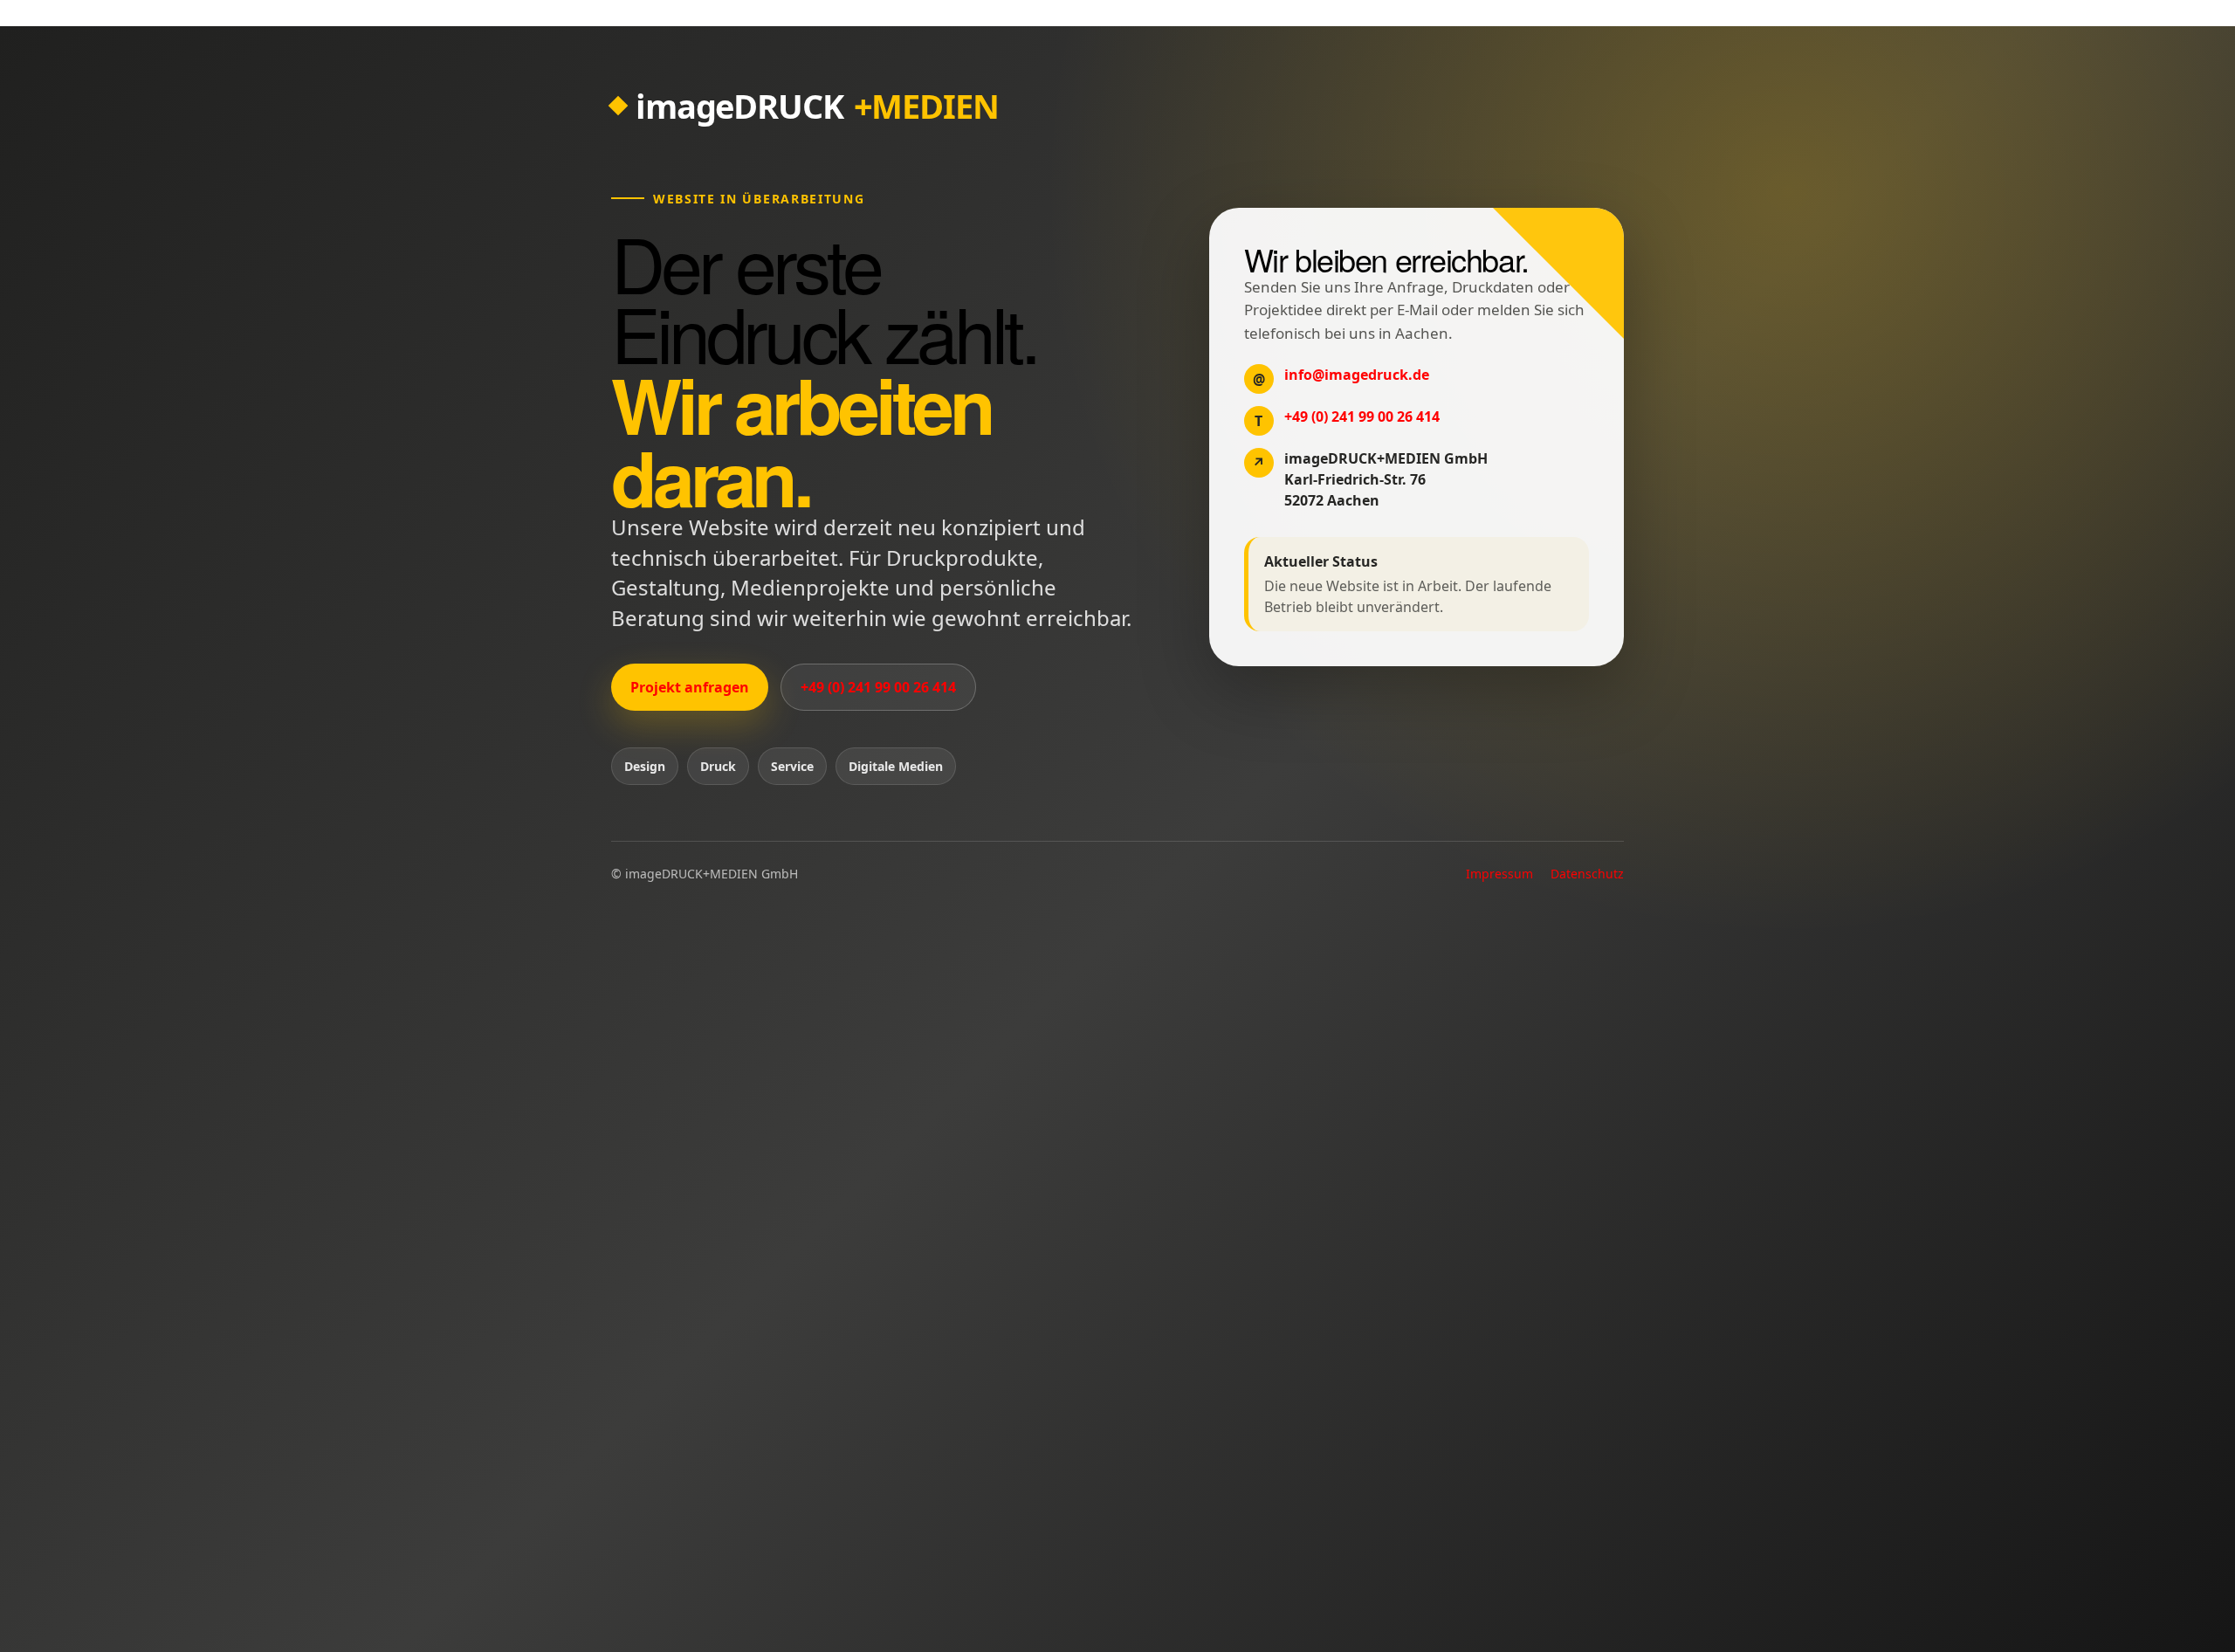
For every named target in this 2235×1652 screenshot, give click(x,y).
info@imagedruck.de (1357, 375)
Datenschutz (1587, 874)
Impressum (1499, 874)
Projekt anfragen (690, 687)
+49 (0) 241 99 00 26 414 (878, 687)
